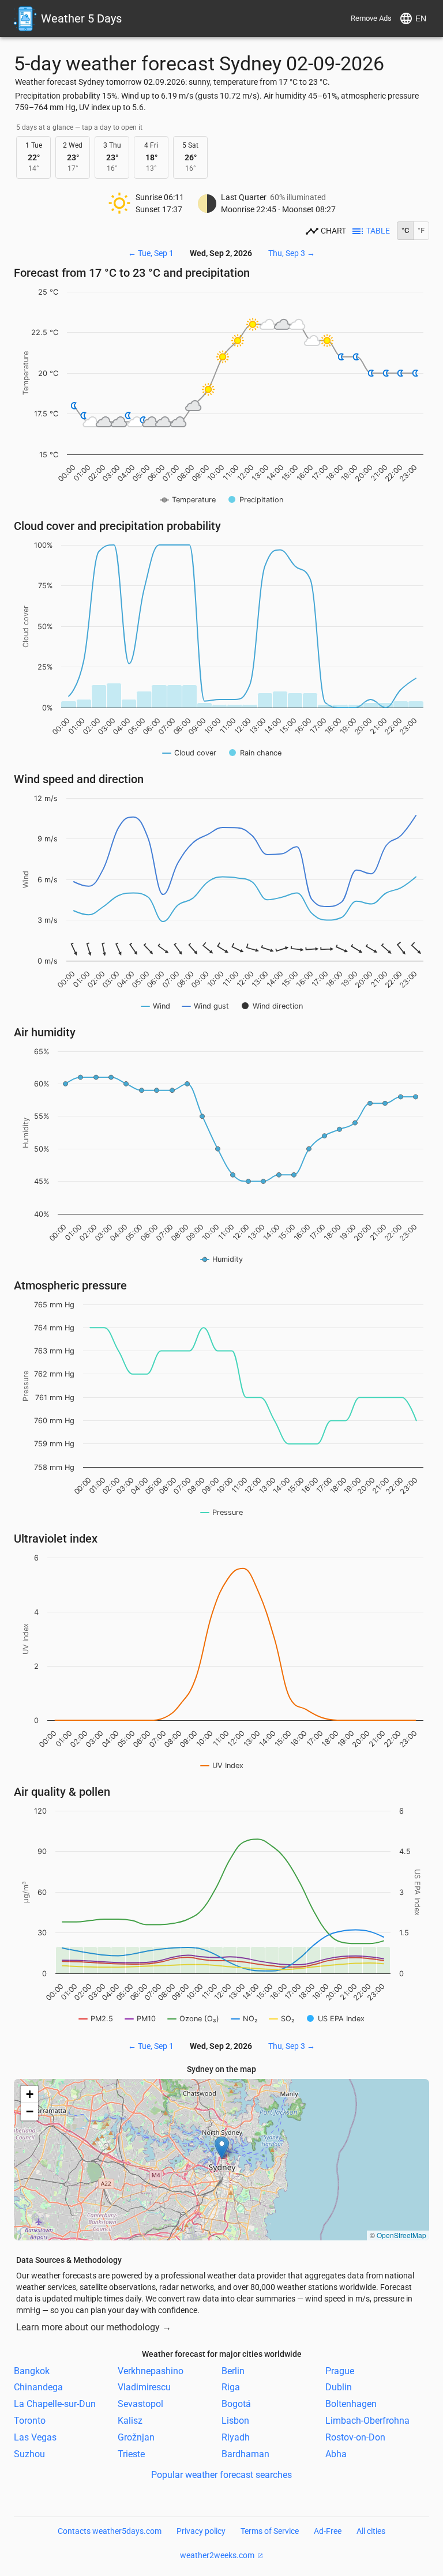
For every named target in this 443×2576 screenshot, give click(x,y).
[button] (222, 2148)
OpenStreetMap (401, 2235)
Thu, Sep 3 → (292, 253)
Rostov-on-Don (355, 2437)
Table (378, 231)
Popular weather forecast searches (221, 2475)
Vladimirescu (144, 2387)
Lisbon (235, 2421)
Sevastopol (140, 2404)
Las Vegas (35, 2437)
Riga (231, 2387)
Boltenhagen (351, 2404)
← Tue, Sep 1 (151, 253)
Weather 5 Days (81, 18)
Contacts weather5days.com (110, 2531)
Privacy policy (201, 2531)
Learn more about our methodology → (94, 2327)
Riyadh (236, 2437)
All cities (371, 2531)
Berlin (233, 2370)
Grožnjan (136, 2437)
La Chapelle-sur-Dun (55, 2404)
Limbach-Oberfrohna (367, 2421)
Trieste (131, 2453)
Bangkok (32, 2370)
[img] (221, 2160)
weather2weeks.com (217, 2555)
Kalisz (130, 2421)
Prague (340, 2370)
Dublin (339, 2387)
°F (421, 230)
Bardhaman (245, 2453)
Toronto (30, 2421)
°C (405, 230)
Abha (336, 2453)
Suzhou (29, 2453)
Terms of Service (270, 2531)
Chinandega (38, 2387)
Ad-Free (328, 2531)
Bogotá (236, 2404)
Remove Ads (371, 18)
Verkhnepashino (151, 2370)
